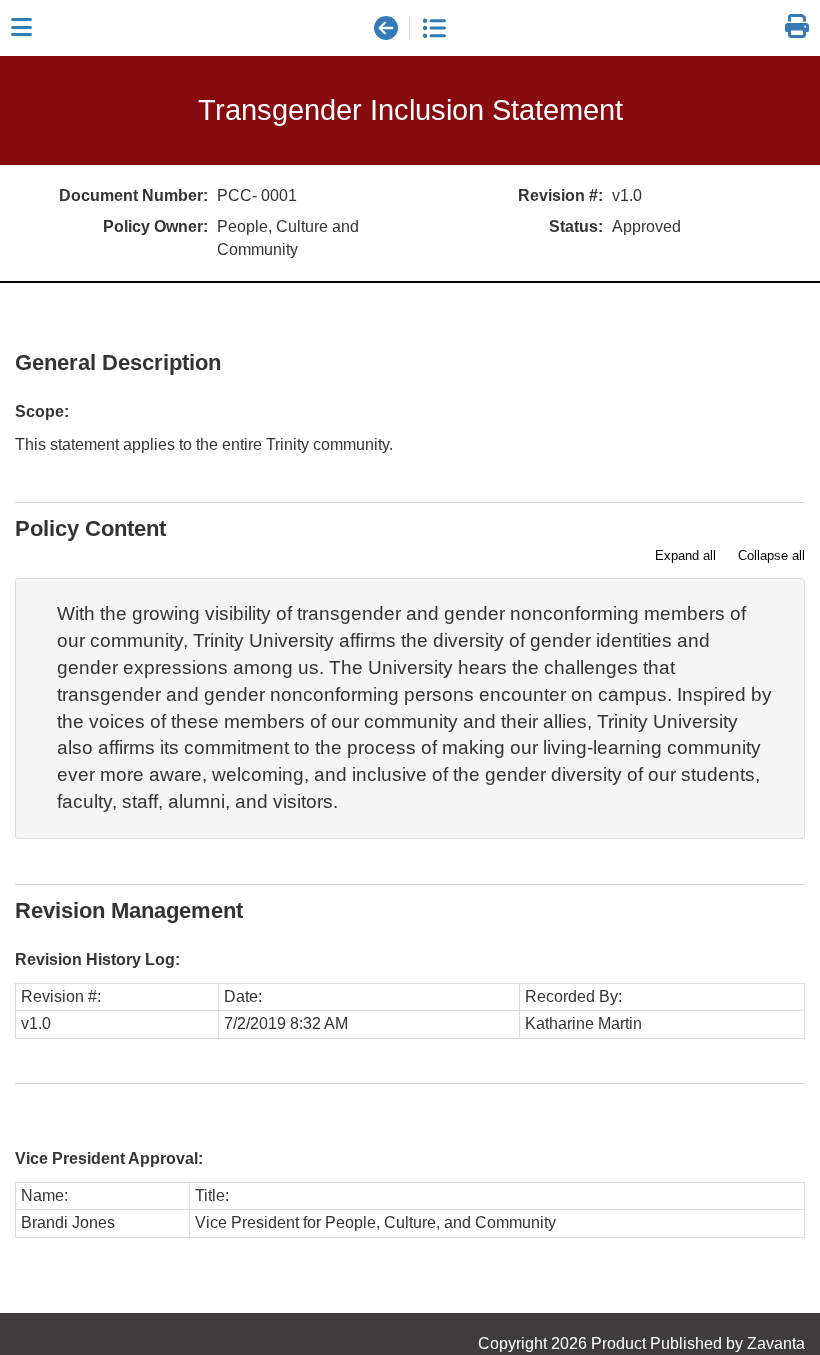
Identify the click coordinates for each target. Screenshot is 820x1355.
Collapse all (771, 555)
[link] (797, 27)
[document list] (434, 28)
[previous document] (386, 28)
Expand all (685, 555)
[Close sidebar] (21, 28)
